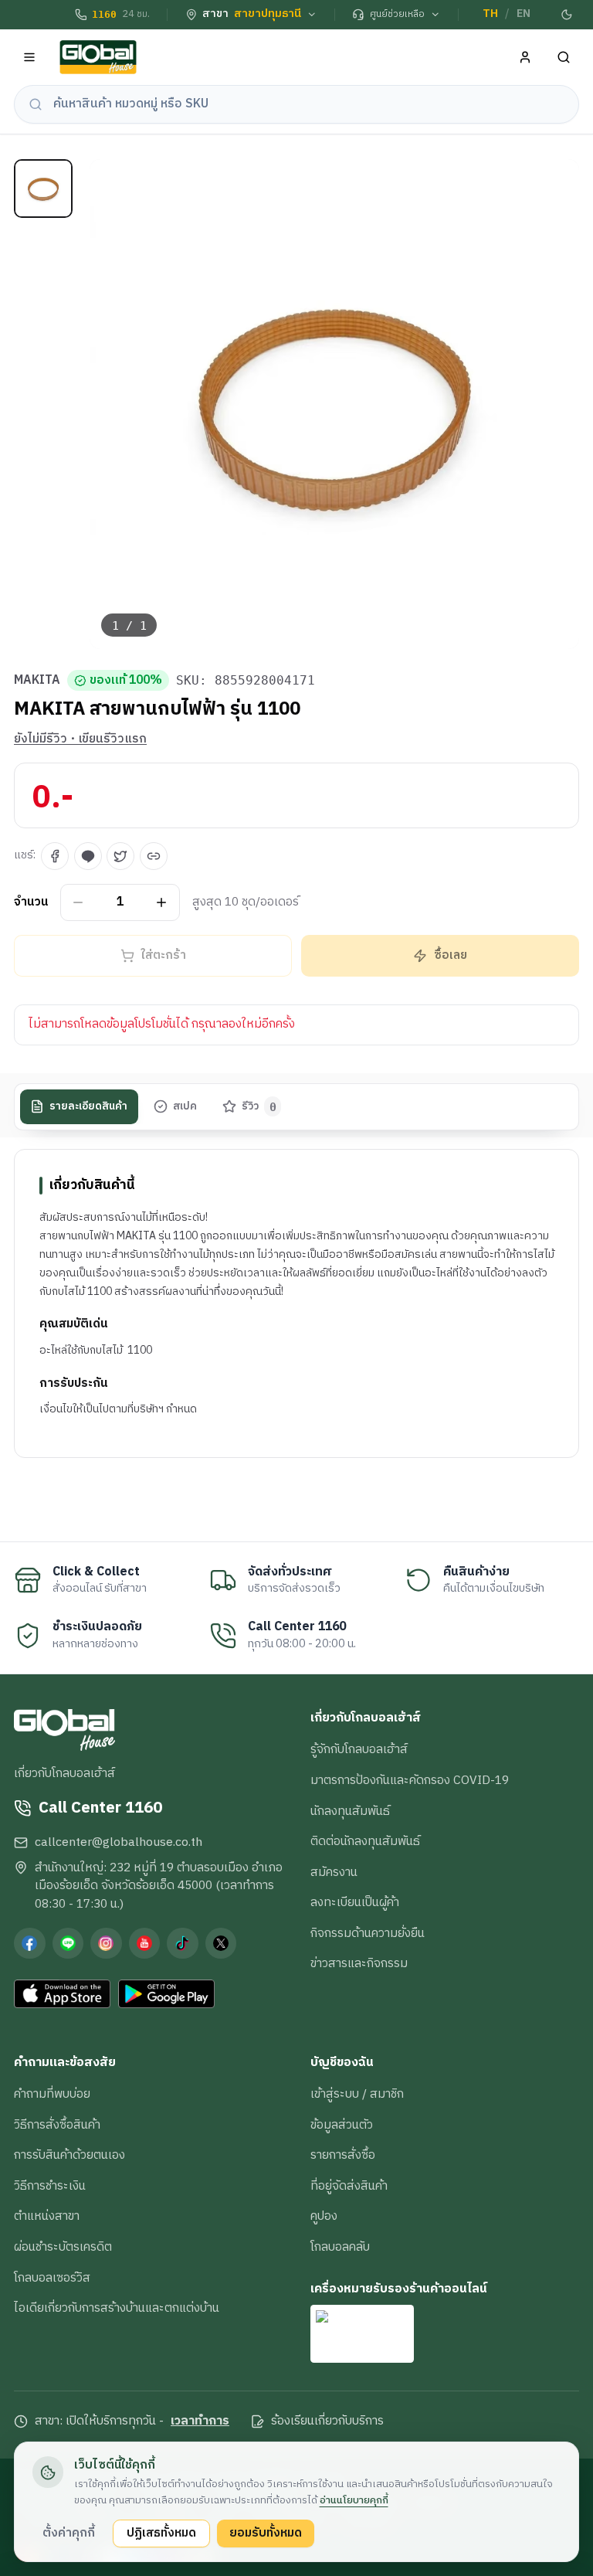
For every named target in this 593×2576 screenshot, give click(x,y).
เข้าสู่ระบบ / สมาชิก (357, 2094)
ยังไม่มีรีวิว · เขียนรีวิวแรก (80, 739)
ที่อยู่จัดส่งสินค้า (349, 2186)
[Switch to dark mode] (568, 15)
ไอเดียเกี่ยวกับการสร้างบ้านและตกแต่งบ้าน (117, 2308)
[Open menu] (30, 58)
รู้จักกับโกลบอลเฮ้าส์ (359, 1749)
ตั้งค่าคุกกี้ (69, 2533)
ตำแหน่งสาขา (47, 2216)
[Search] (564, 58)
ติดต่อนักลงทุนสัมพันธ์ (365, 1841)
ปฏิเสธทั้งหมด (161, 2533)
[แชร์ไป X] (120, 856)
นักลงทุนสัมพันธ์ (350, 1811)
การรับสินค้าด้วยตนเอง (69, 2155)
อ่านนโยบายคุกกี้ (354, 2500)
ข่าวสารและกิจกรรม (359, 1963)
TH (490, 14)
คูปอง (324, 2216)
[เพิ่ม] (162, 902)
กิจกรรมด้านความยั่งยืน (368, 1933)
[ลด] (78, 902)
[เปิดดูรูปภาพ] (335, 404)
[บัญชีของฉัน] (525, 58)
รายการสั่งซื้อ (343, 2155)
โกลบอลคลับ (340, 2247)
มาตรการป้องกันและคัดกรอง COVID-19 (410, 1780)
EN (524, 14)
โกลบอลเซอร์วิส (52, 2278)
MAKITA (37, 681)
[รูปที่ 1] (43, 189)
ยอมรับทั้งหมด (266, 2533)
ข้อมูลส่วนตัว (342, 2125)
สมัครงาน (334, 1872)
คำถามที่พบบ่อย (52, 2094)
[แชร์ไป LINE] (88, 856)
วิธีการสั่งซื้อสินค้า (57, 2125)
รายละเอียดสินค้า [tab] (88, 1106)
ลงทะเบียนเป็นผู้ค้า (355, 1902)
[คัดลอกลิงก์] (154, 856)
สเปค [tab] (185, 1106)
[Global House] (98, 58)
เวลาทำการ (200, 2421)
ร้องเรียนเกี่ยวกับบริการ (327, 2421)
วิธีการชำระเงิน (50, 2186)
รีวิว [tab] (259, 1106)
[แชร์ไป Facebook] (55, 856)
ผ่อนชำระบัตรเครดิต (63, 2247)
